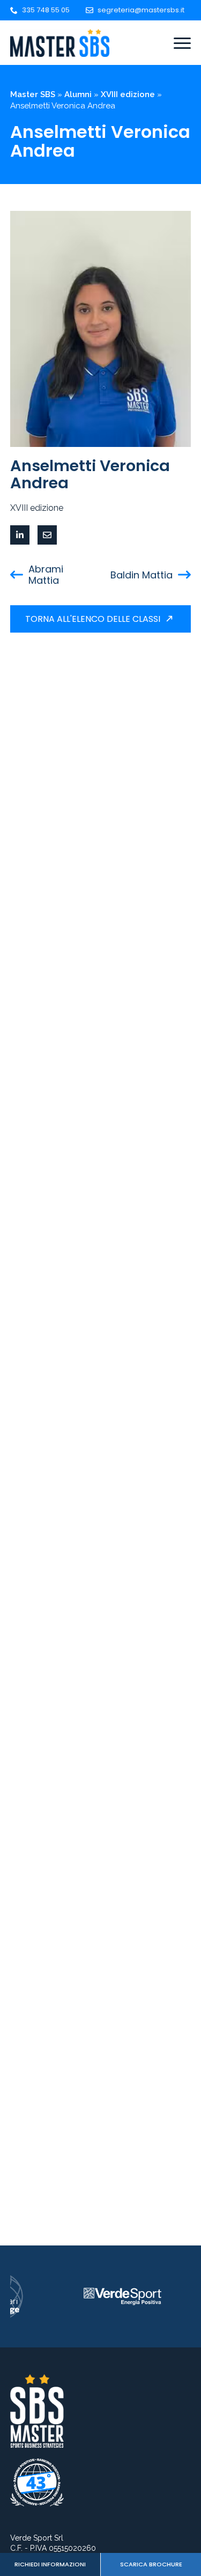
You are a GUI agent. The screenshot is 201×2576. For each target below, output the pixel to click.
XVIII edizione (128, 94)
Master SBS (33, 94)
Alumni (78, 94)
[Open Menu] (182, 43)
